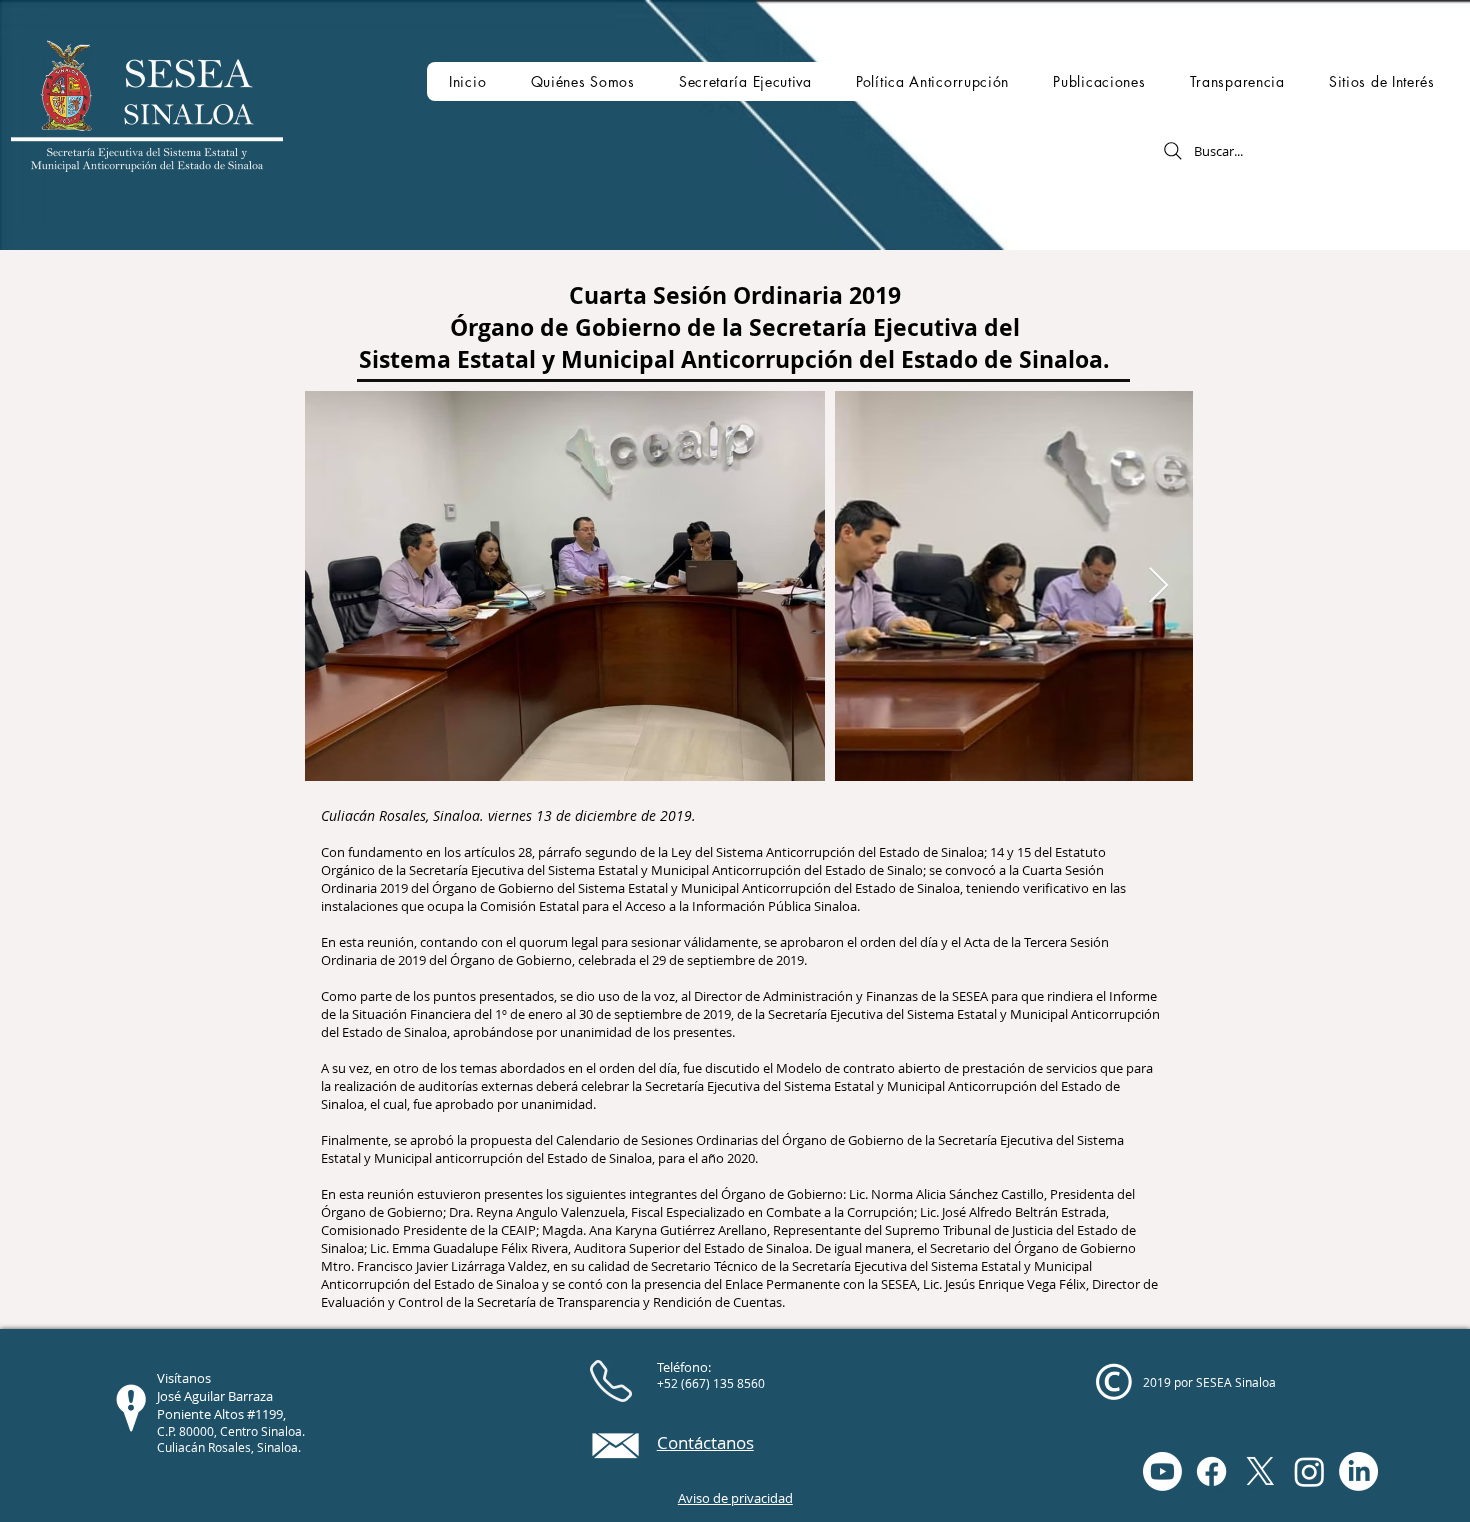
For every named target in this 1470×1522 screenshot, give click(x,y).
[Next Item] (1158, 586)
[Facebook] (1211, 1471)
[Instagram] (1309, 1471)
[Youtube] (1162, 1471)
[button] (582, 81)
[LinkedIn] (1358, 1471)
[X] (1260, 1471)
